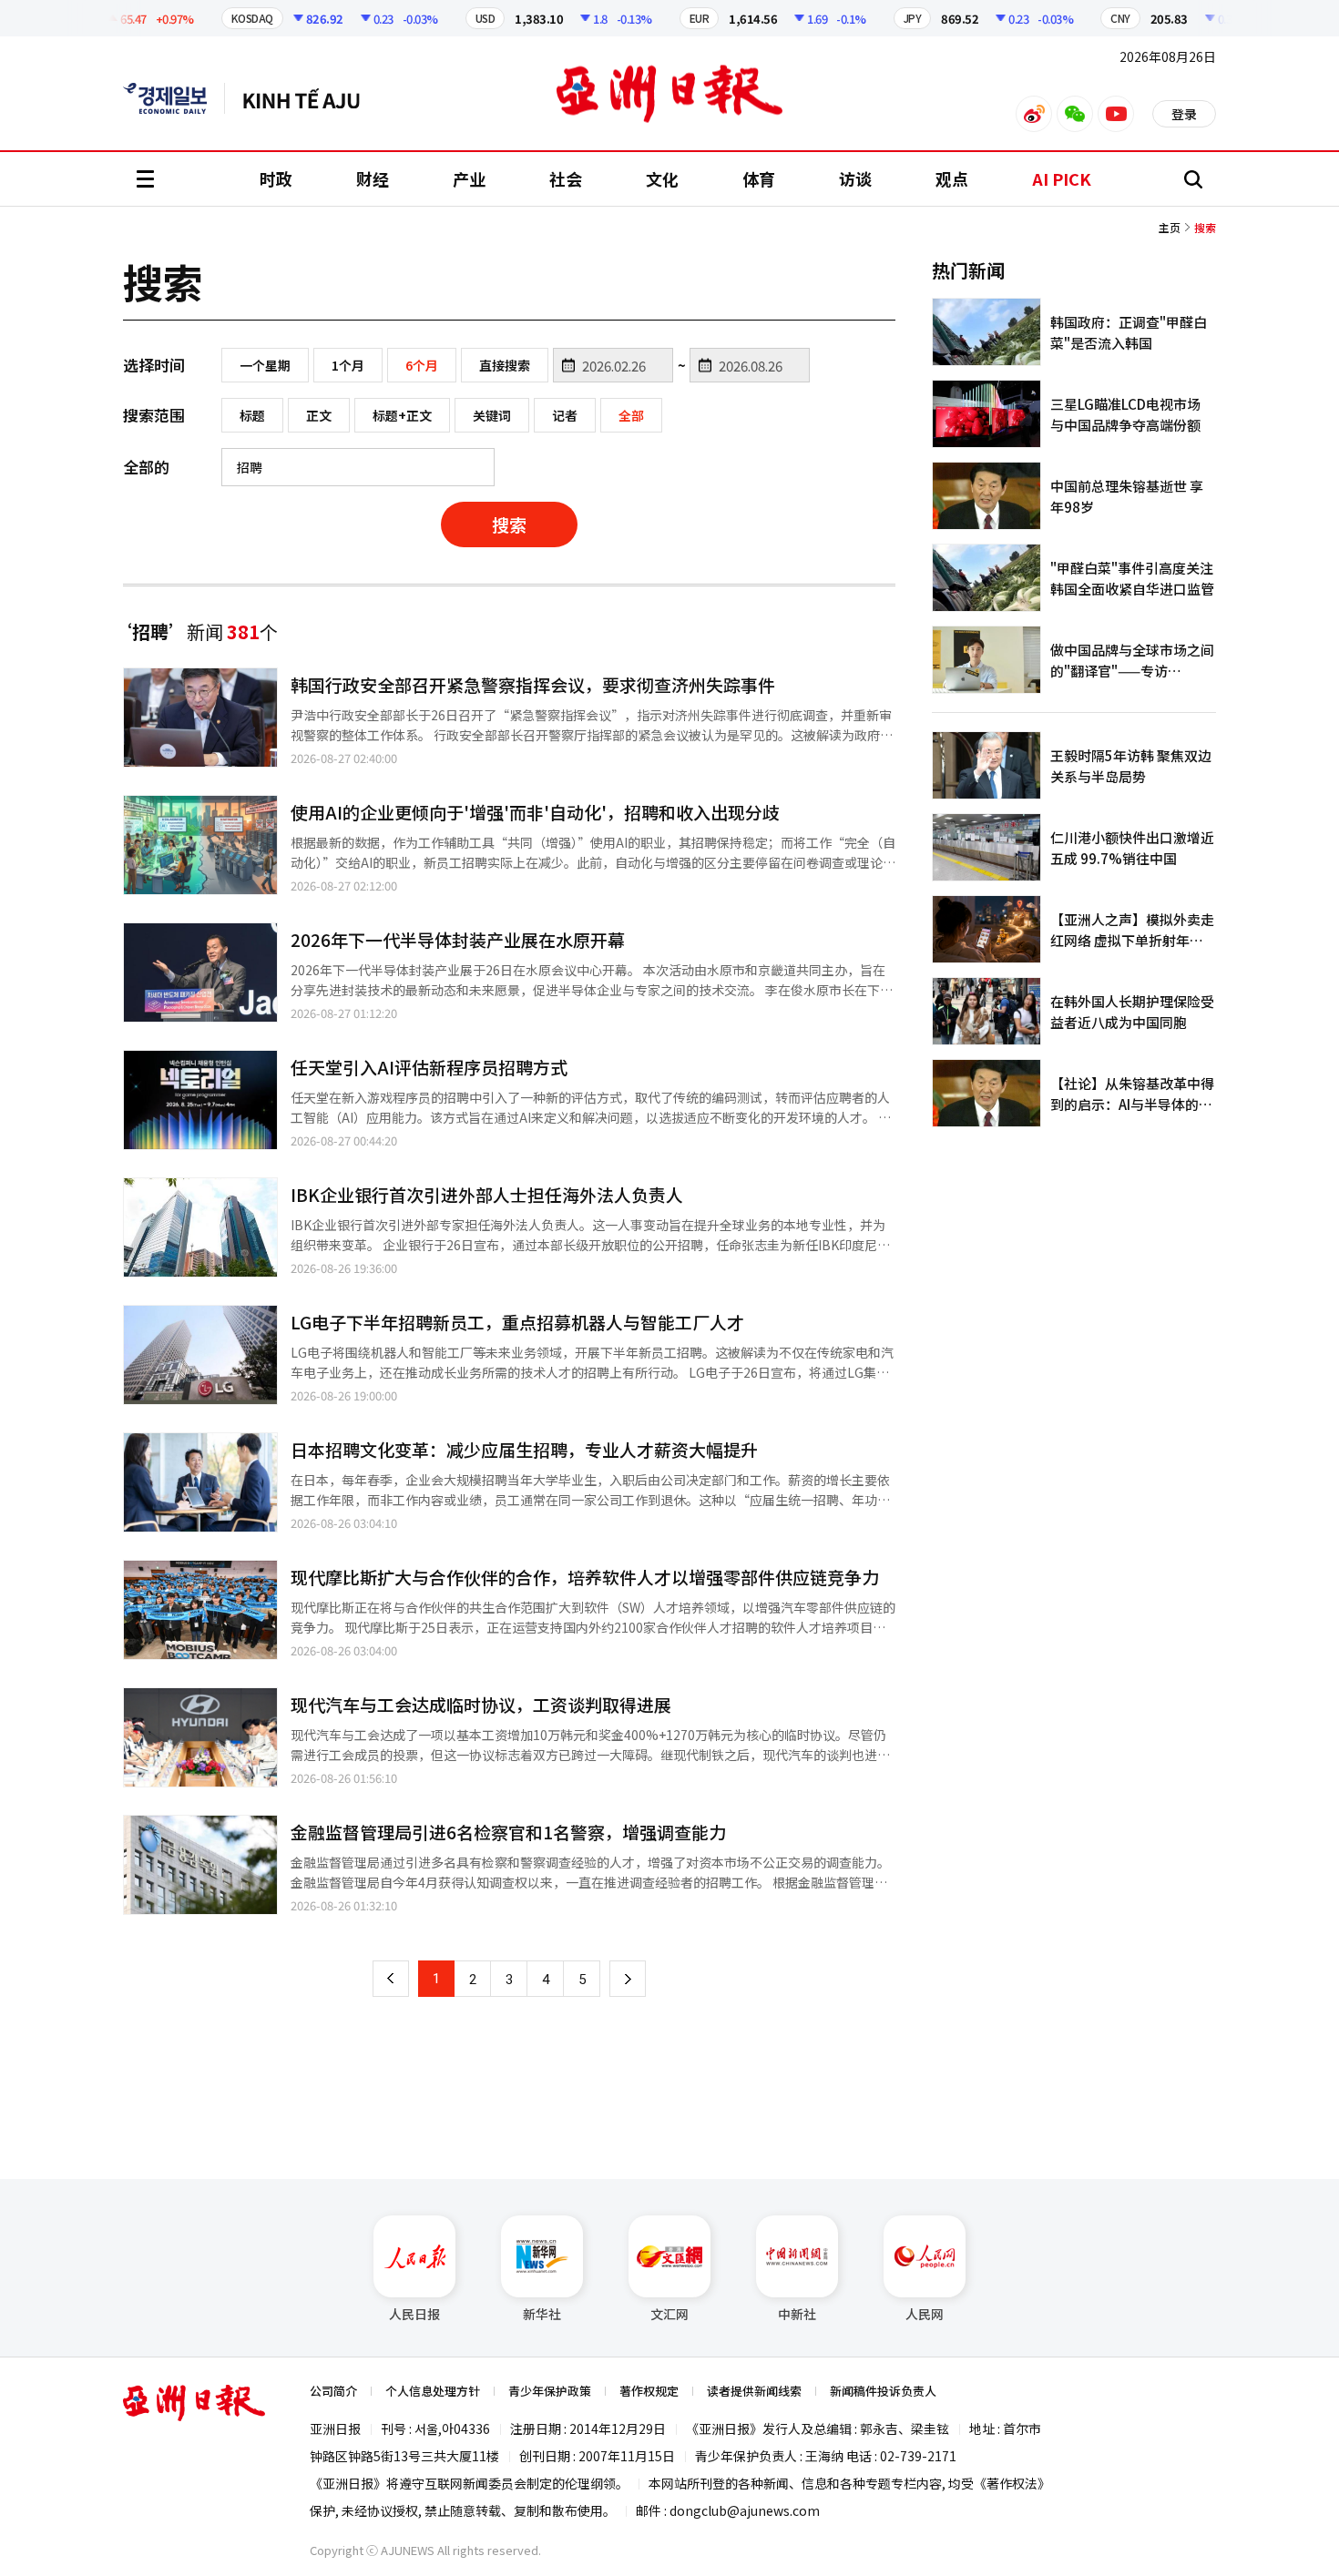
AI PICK (1062, 178)
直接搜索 (505, 365)
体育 (759, 178)
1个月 (348, 365)
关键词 (492, 415)
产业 (469, 178)
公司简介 (333, 2391)
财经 (373, 178)
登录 (1184, 114)
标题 (252, 415)
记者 (565, 415)
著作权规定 (649, 2391)
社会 (566, 178)
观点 (952, 178)
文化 (662, 178)
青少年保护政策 (550, 2391)
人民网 (925, 2314)
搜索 (509, 524)
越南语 (310, 98)
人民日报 (414, 2314)
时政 (276, 178)
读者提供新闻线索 (754, 2391)
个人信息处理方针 (433, 2391)
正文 (319, 415)
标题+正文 (402, 415)
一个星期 (265, 365)
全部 (631, 415)
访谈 (855, 178)
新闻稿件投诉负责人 (883, 2391)
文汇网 (669, 2314)
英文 (174, 98)
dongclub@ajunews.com (745, 2510)
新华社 (542, 2314)
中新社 (797, 2314)
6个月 (422, 365)
